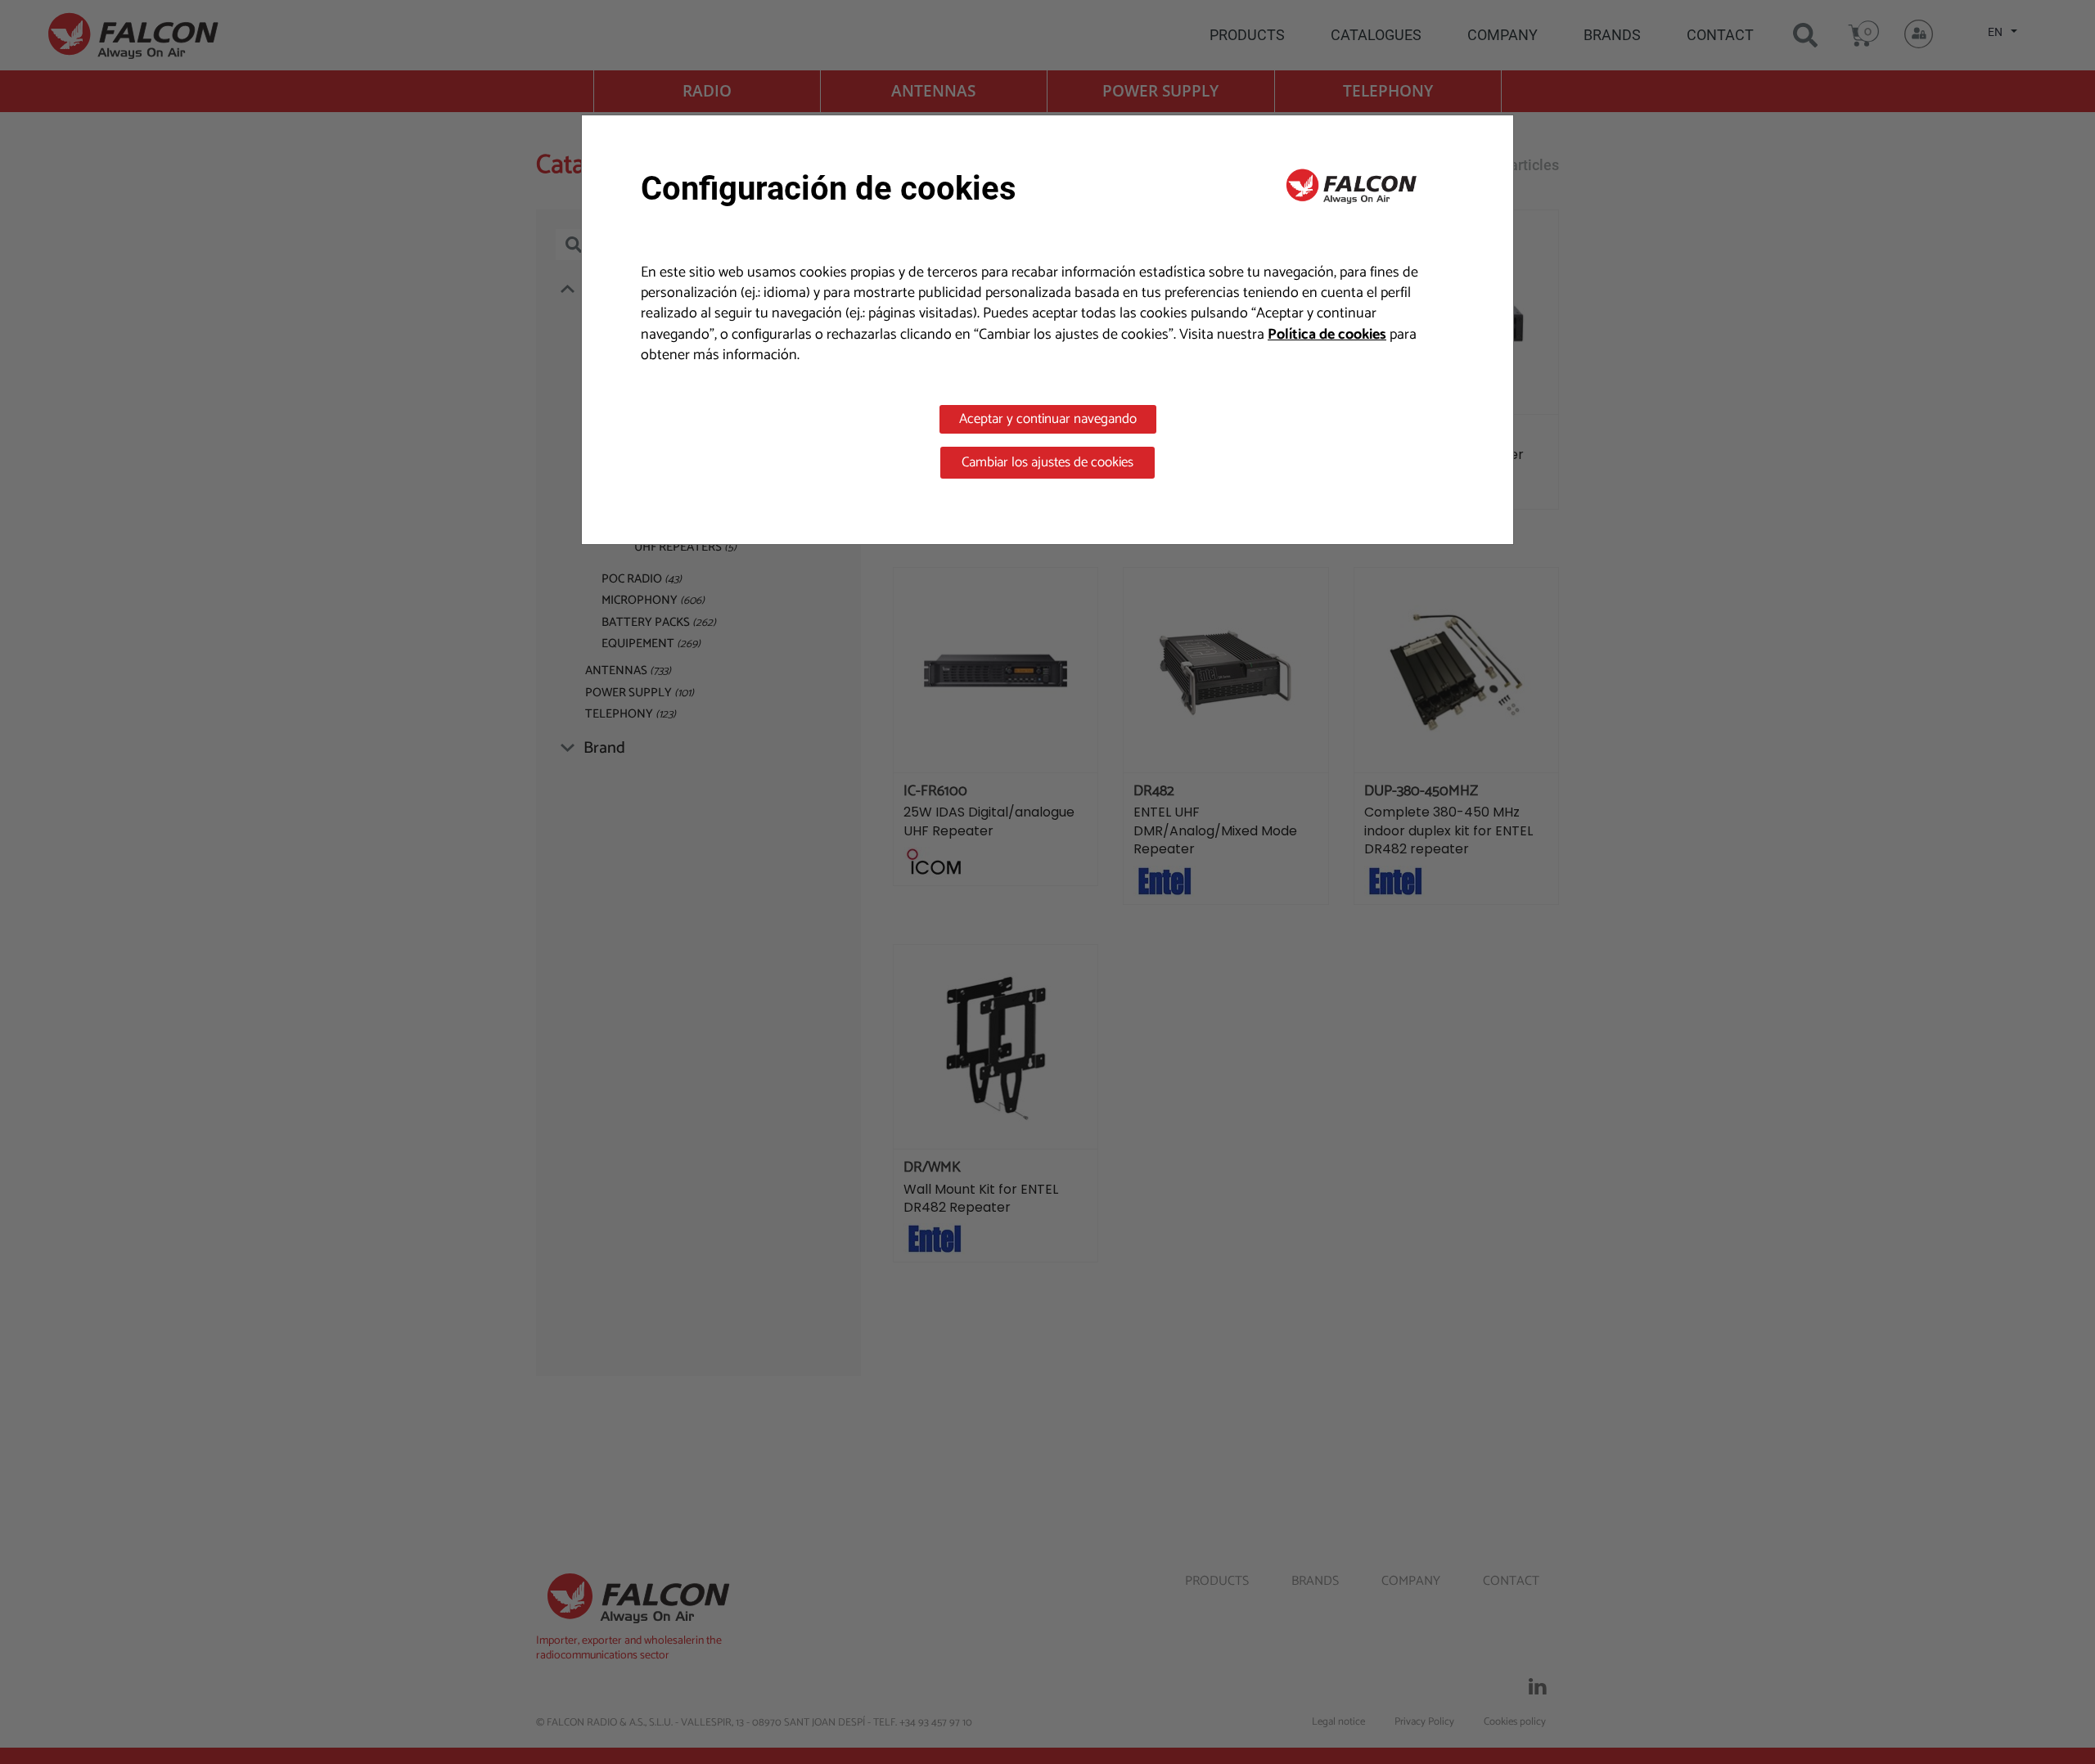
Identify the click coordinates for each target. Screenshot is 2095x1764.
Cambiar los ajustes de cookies (1047, 462)
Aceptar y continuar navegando (1048, 419)
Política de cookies (1327, 335)
